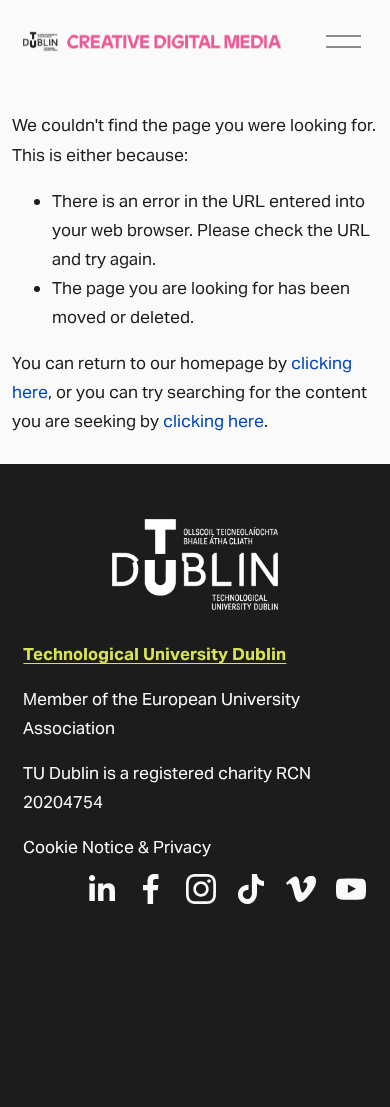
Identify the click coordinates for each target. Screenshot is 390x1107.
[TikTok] (251, 889)
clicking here (213, 421)
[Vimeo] (301, 889)
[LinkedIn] (101, 889)
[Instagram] (201, 889)
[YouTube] (351, 889)
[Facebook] (151, 889)
